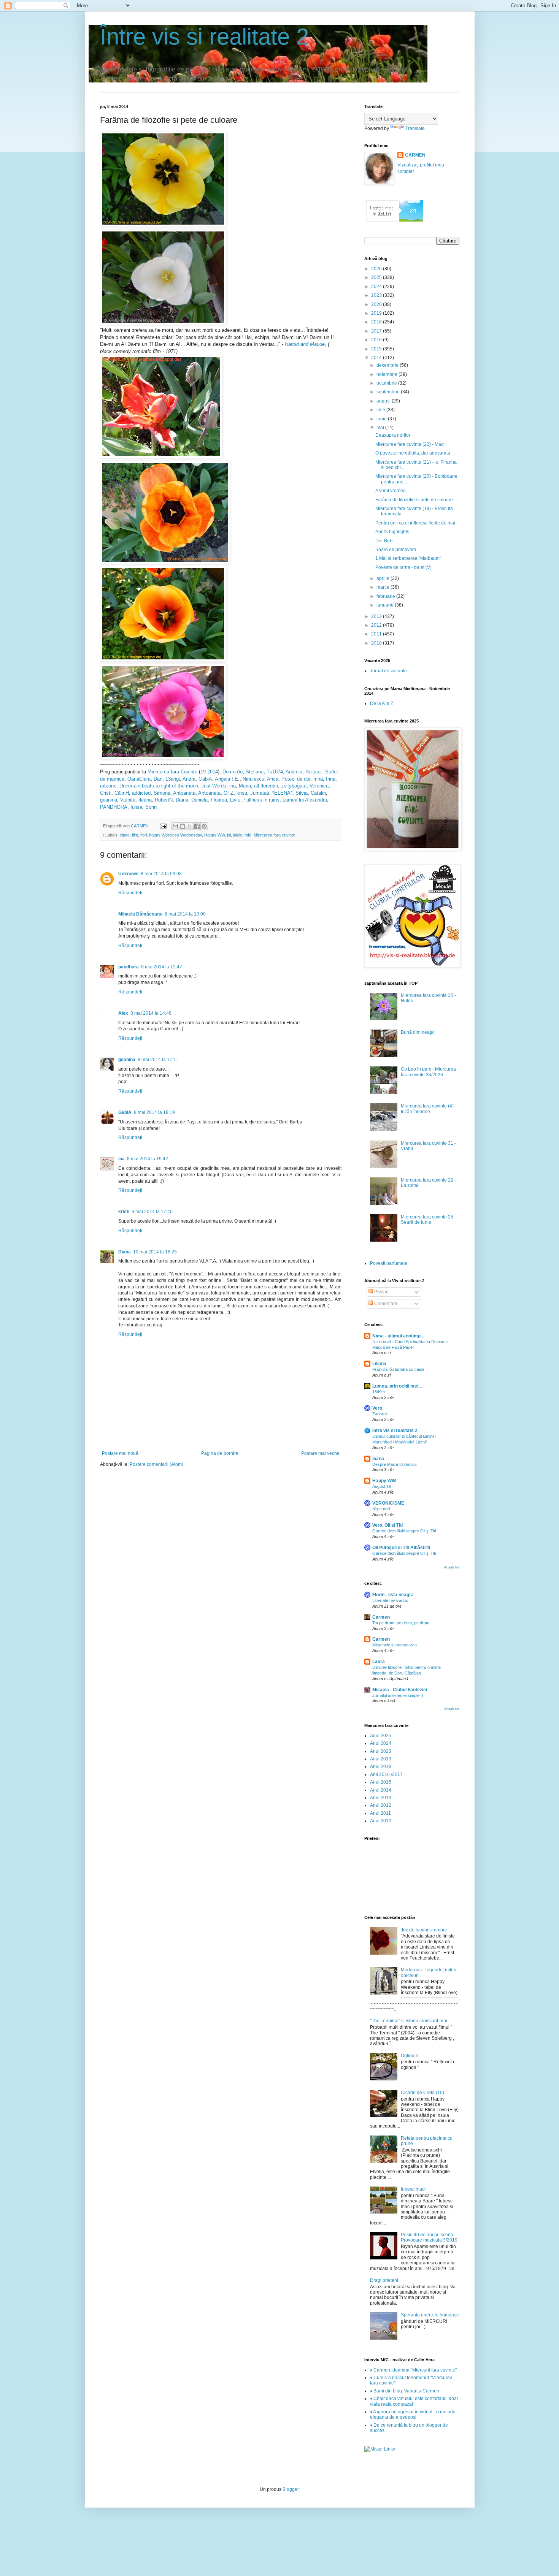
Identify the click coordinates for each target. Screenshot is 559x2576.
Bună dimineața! (418, 1032)
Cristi (106, 793)
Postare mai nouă (120, 1453)
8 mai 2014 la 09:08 (161, 874)
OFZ (229, 793)
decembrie (388, 365)
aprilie (384, 578)
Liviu (235, 800)
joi (229, 835)
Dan (158, 779)
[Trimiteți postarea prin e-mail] (163, 826)
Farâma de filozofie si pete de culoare (414, 500)
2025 (377, 277)
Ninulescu (253, 779)
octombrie (387, 383)
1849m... (380, 1392)
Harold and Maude (305, 344)
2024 (377, 287)
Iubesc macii (414, 2189)
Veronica (319, 786)
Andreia (294, 772)
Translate (415, 128)
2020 (377, 304)
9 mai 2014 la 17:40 (152, 1212)
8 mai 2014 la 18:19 (154, 1112)
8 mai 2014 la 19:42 (148, 1159)
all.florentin (266, 786)
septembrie (389, 392)
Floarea (219, 800)
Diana (182, 800)
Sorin (151, 807)
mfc (248, 835)
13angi (173, 779)
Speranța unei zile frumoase (430, 2315)
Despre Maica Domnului (394, 1464)
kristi (242, 793)
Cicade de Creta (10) (422, 2093)
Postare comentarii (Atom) (156, 1464)
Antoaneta (184, 793)
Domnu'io (233, 772)
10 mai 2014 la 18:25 (155, 1252)
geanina (109, 800)
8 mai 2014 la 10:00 (185, 914)
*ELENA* (282, 793)
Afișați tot (452, 1567)
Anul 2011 (380, 1813)
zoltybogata (294, 786)
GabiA (205, 779)
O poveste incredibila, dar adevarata (413, 453)
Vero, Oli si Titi (387, 1525)
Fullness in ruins (261, 800)
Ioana (378, 1459)
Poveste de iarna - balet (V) (403, 567)
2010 (377, 643)
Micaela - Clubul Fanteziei (400, 1690)
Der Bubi (384, 541)
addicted (141, 793)
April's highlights (392, 532)
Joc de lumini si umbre (424, 1930)
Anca (273, 779)
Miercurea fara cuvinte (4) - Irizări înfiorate (429, 1109)
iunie (382, 419)
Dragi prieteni (384, 2280)
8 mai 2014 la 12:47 (162, 967)
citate (125, 835)
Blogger (291, 2489)
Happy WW (214, 835)
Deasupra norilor (393, 435)
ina (232, 786)
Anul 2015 (381, 1782)
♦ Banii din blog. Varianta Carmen (405, 2391)
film (135, 835)
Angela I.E (226, 779)
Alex (123, 1013)
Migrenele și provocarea (395, 1645)
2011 (377, 634)
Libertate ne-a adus (390, 1600)
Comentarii (385, 1304)
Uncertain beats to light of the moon (159, 786)
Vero (377, 1408)
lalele (238, 835)
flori (144, 835)
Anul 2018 (381, 1766)
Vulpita (128, 800)
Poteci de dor (296, 779)
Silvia (302, 793)
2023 (377, 295)
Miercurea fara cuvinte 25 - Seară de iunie (428, 1220)
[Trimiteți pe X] (190, 826)
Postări (381, 1292)
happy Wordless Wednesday (175, 835)
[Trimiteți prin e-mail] (175, 826)
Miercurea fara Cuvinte (172, 772)
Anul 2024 (381, 1743)
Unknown (128, 874)
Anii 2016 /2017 (386, 1774)
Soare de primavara (396, 550)
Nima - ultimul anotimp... (398, 1336)
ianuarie (386, 605)
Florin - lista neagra (393, 1595)
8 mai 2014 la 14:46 (151, 1013)
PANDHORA (114, 807)
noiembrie (387, 374)
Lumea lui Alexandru (305, 800)
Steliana (255, 772)
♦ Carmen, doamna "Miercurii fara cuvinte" (413, 2370)
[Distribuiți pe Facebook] (197, 826)
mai (381, 428)
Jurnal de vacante (388, 671)
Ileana (145, 800)
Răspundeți (130, 893)
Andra (189, 779)
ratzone (108, 786)
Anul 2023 (381, 1751)
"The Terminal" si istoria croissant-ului (409, 2021)
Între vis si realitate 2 (204, 37)
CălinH (122, 793)
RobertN (164, 800)
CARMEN (415, 155)
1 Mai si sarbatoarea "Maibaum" (408, 558)
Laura (379, 1662)
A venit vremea (391, 491)
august (384, 401)
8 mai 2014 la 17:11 (158, 1060)
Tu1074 (275, 772)
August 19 (382, 1486)
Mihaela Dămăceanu (140, 914)
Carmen (381, 1617)
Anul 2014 (381, 1790)
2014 (377, 358)
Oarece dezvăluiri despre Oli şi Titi (404, 1531)
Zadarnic (380, 1414)
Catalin (318, 793)
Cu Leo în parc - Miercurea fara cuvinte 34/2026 (428, 1072)
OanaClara (139, 779)
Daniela (199, 800)
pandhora (129, 967)
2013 (377, 616)
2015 (377, 349)
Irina (318, 779)
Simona (162, 793)
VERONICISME (388, 1503)
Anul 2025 (381, 1736)
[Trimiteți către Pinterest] (204, 826)
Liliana (379, 1364)
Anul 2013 (381, 1798)
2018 (377, 322)
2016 (377, 340)
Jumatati (260, 793)
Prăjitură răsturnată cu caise (398, 1369)
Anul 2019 (381, 1759)
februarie (386, 596)
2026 (377, 269)
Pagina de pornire (220, 1453)
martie (384, 587)
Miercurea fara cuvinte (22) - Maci (410, 444)
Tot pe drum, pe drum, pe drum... (403, 1623)
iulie (381, 410)
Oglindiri (410, 2056)
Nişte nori (381, 1509)
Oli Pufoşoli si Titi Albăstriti (401, 1548)
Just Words (214, 786)
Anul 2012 (381, 1805)
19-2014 (209, 772)
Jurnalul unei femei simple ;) (398, 1695)
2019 (377, 313)
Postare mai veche (320, 1453)
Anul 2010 (381, 1821)
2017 (377, 331)
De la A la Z (382, 703)
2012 (377, 625)
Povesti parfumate (389, 1263)
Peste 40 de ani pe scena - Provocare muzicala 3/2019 (429, 2237)
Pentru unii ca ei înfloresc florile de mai (415, 523)
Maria (245, 786)
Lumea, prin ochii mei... (397, 1386)
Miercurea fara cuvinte (274, 835)
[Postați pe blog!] (183, 826)
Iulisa (136, 807)
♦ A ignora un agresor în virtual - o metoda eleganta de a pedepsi (413, 2414)
